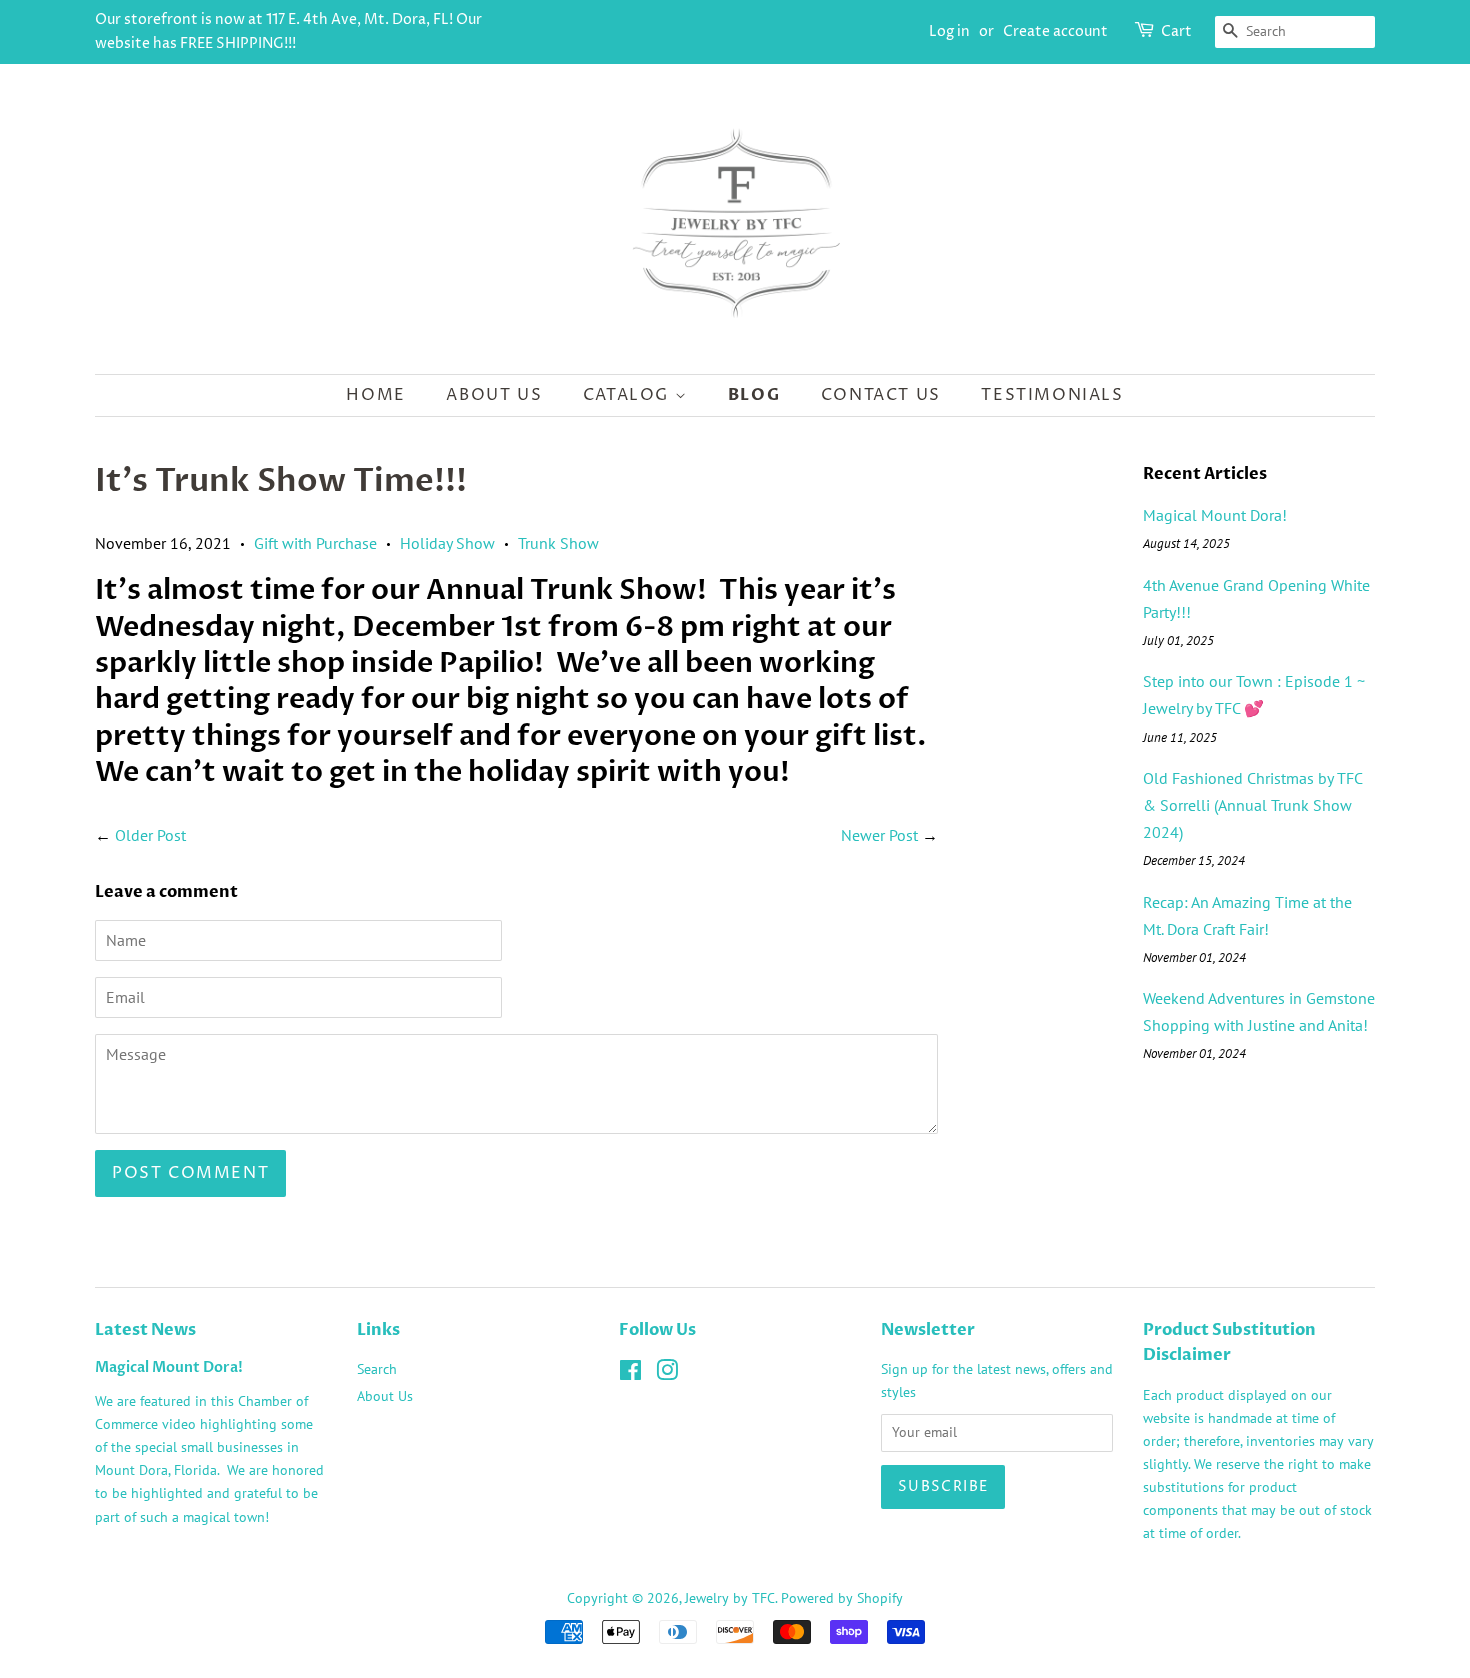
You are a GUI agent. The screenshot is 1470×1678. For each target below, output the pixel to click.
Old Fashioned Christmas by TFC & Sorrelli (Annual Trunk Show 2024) (1252, 805)
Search (377, 1369)
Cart (1176, 31)
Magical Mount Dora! (1215, 515)
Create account (1055, 31)
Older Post (150, 835)
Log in (949, 31)
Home (375, 395)
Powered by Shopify (842, 1598)
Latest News (145, 1330)
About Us (494, 395)
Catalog (629, 395)
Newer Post (879, 835)
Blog (754, 395)
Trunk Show (558, 543)
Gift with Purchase (315, 543)
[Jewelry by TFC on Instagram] (667, 1374)
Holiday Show (447, 543)
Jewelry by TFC (730, 1598)
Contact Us (881, 395)
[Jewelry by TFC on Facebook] (630, 1374)
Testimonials (1052, 395)
